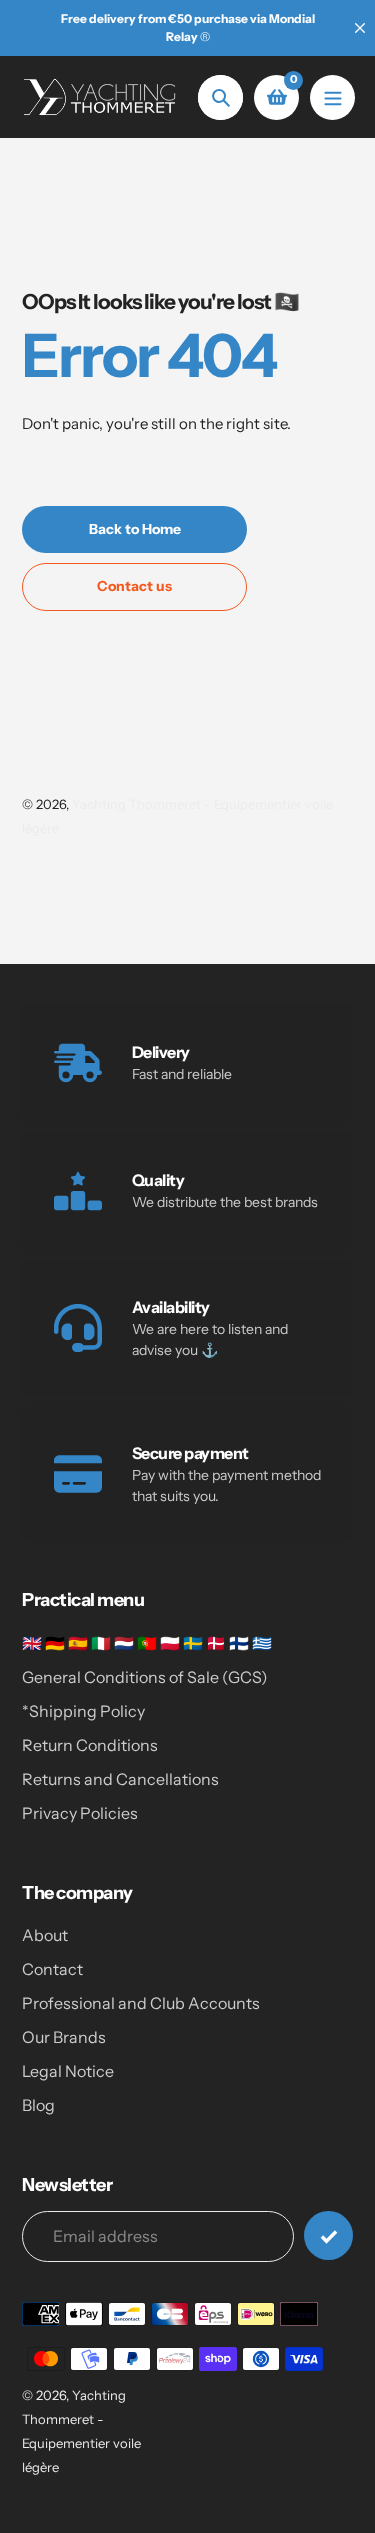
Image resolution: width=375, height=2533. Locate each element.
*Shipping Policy (83, 1711)
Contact (52, 1969)
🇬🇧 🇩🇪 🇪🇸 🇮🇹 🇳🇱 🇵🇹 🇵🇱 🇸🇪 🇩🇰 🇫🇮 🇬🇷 (147, 1643)
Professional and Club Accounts (141, 2003)
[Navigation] (332, 97)
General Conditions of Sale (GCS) (145, 1677)
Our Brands (64, 2037)
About (45, 1935)
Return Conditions (90, 1745)
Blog (38, 2105)
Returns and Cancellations (120, 1779)
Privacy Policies (80, 1813)
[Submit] (328, 2235)
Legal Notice (68, 2071)
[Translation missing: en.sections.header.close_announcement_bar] (360, 28)
